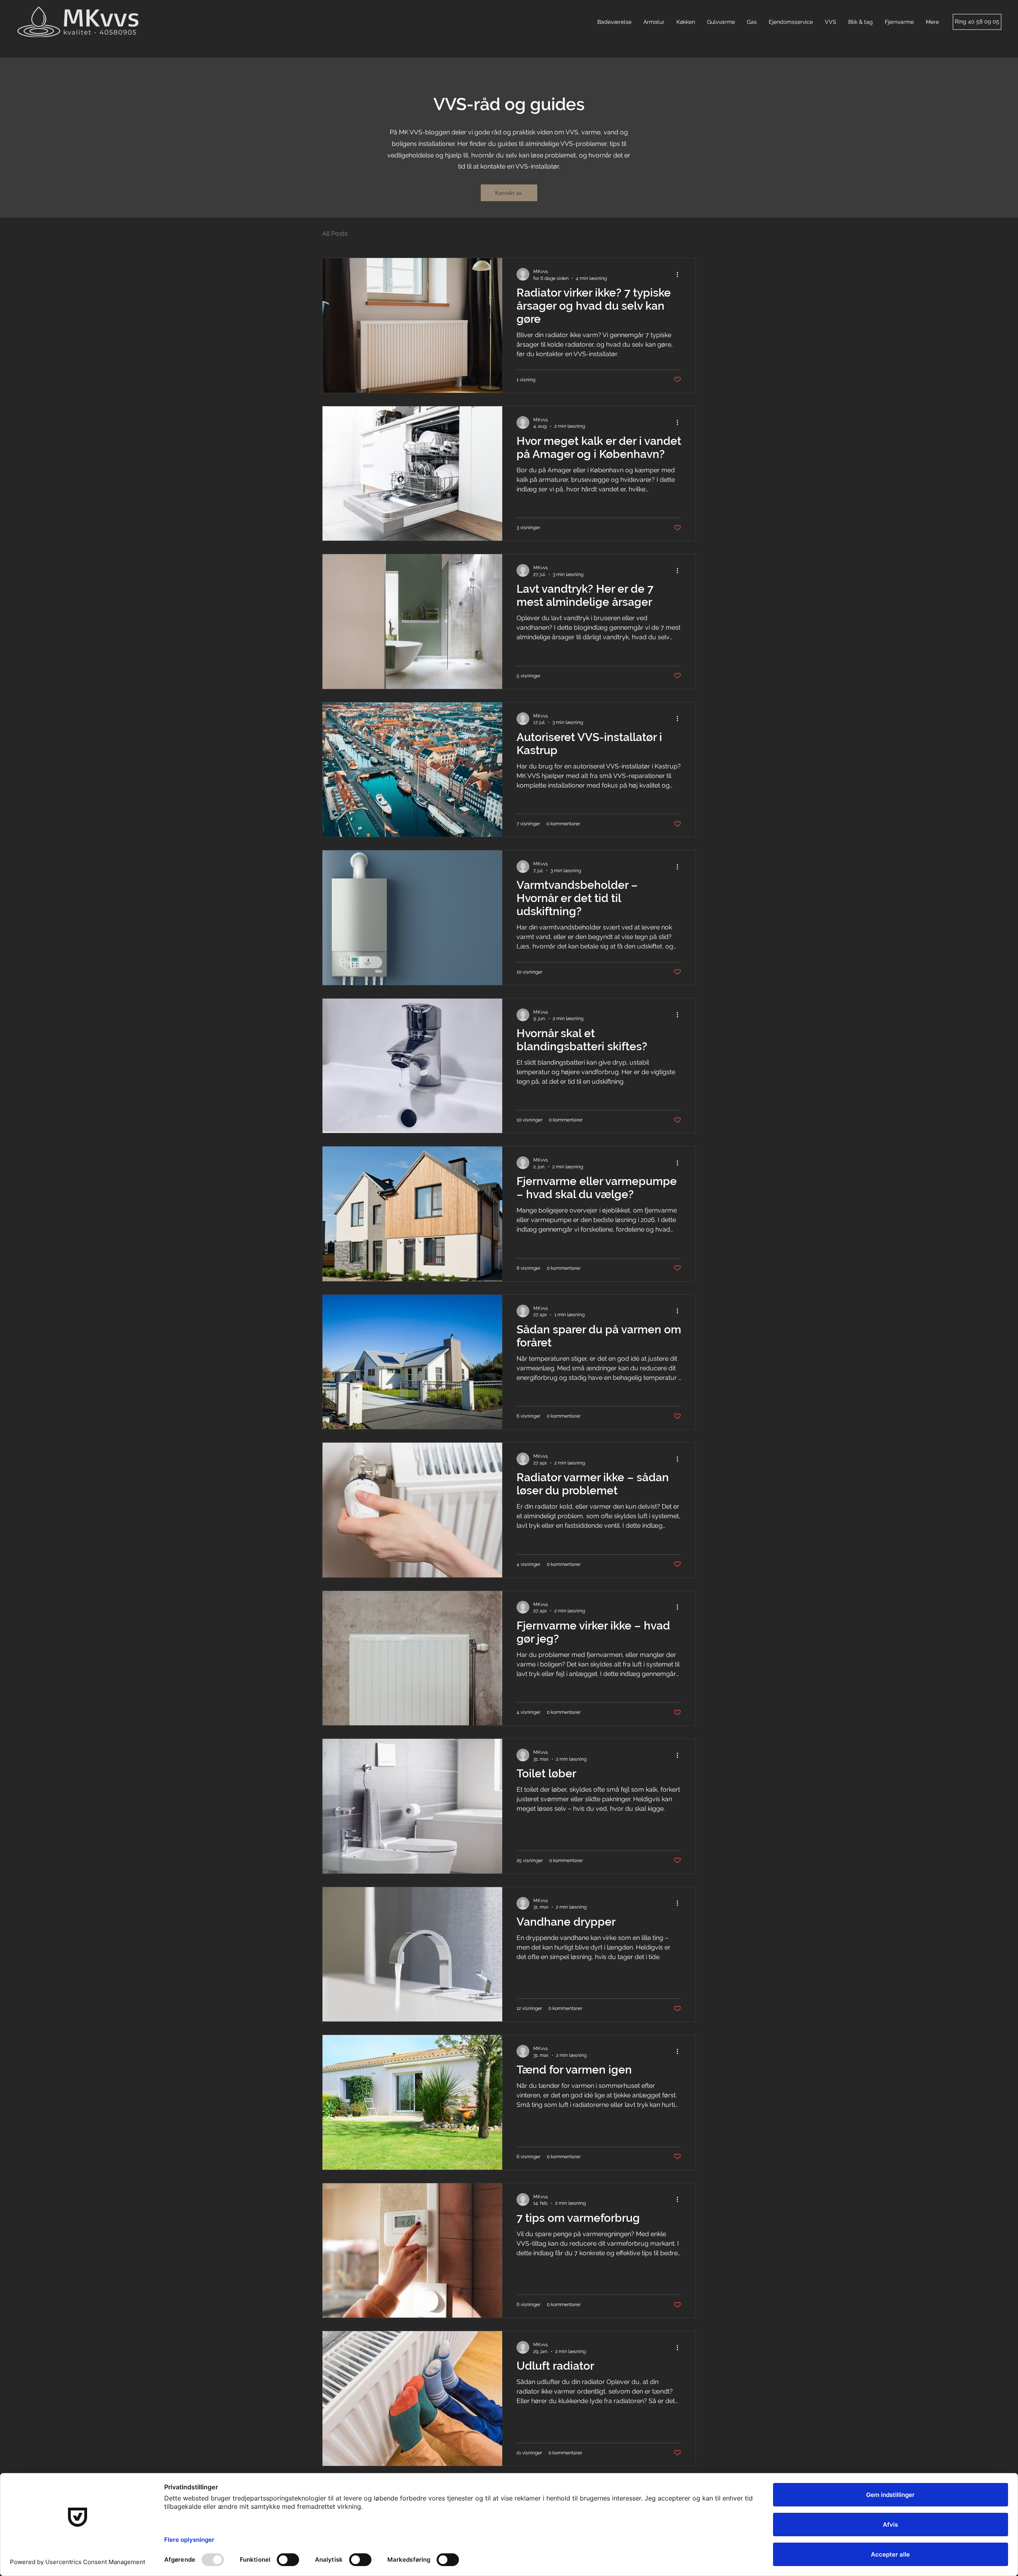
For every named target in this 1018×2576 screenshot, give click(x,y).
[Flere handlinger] (680, 274)
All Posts (335, 234)
